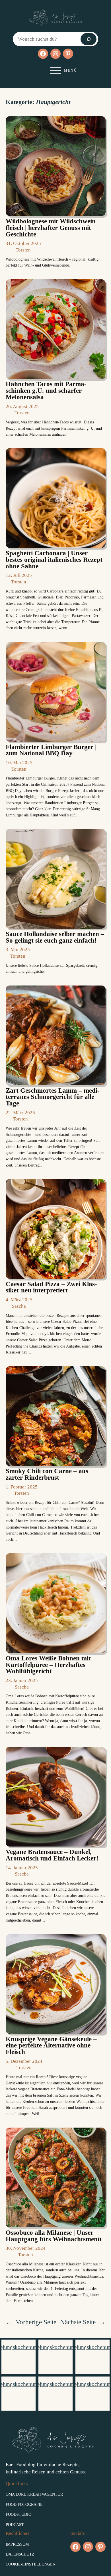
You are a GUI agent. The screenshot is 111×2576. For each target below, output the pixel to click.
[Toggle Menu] (55, 70)
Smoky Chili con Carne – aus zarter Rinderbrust (47, 1474)
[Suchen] (89, 39)
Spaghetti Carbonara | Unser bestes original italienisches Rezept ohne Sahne (54, 560)
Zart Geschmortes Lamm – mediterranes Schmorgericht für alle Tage (53, 1097)
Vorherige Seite (31, 2322)
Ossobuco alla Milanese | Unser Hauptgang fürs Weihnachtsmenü (54, 2236)
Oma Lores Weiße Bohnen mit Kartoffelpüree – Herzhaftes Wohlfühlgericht (48, 1665)
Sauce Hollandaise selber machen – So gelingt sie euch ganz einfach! (55, 937)
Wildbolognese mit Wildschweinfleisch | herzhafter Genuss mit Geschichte (52, 228)
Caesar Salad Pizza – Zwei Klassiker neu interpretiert (51, 1287)
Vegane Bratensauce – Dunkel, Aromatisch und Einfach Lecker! (52, 1855)
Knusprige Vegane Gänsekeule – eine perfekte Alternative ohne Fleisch (51, 2046)
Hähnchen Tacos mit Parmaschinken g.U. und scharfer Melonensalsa (46, 391)
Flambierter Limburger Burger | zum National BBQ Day (51, 750)
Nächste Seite (83, 2322)
